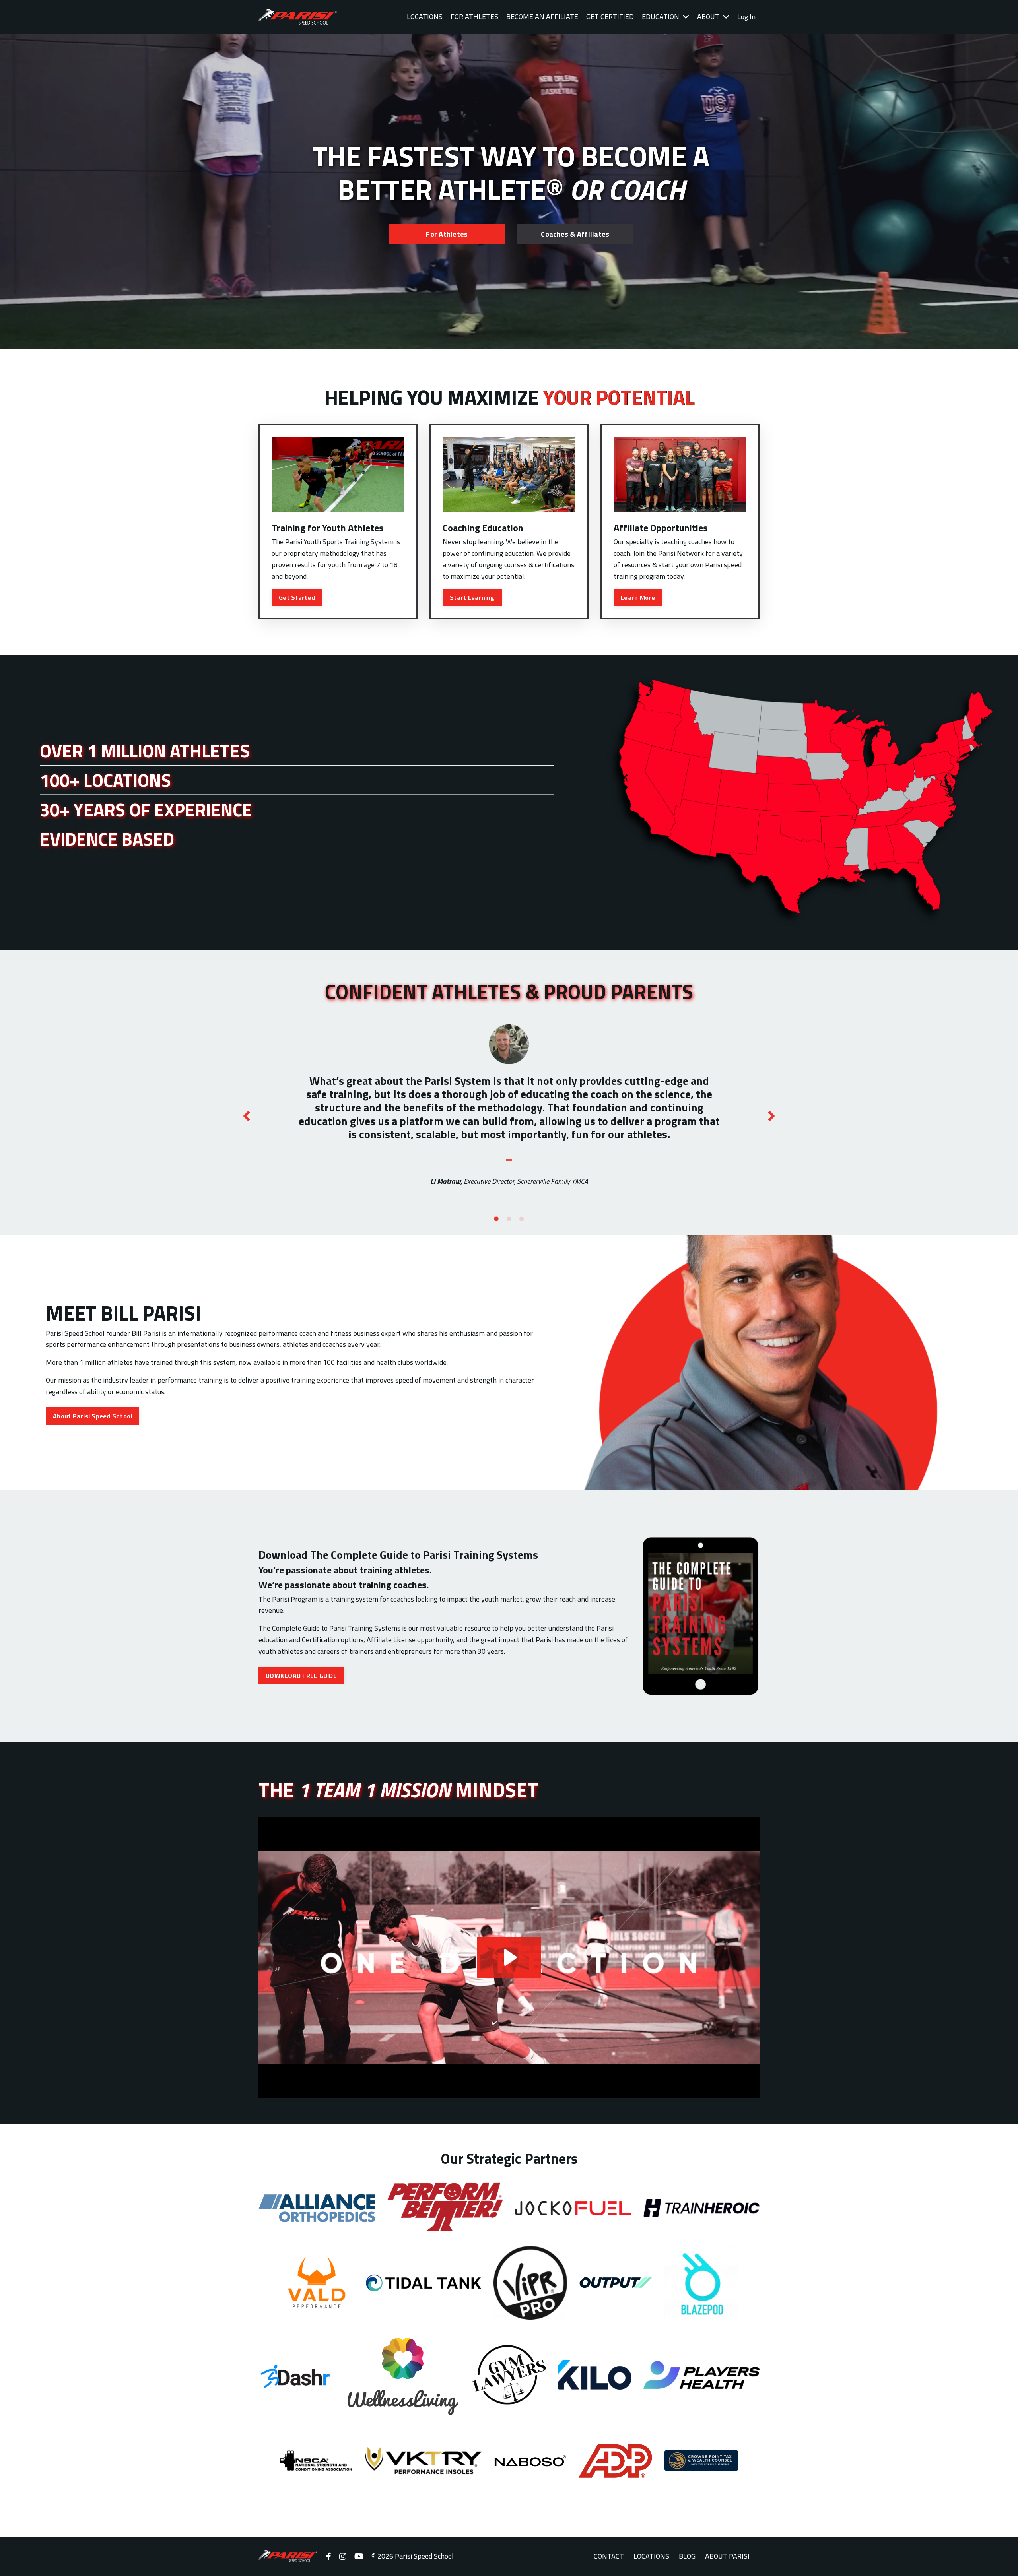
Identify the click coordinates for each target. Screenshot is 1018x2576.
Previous (247, 1116)
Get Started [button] (297, 597)
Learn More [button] (638, 597)
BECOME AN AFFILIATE (542, 16)
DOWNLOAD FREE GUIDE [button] (301, 1676)
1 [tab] (496, 1219)
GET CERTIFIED (610, 16)
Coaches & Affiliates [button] (575, 234)
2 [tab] (509, 1219)
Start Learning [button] (472, 597)
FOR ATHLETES (474, 16)
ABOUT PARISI (727, 2556)
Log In (746, 16)
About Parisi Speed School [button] (92, 1416)
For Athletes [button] (447, 234)
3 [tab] (522, 1219)
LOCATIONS (425, 16)
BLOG (687, 2556)
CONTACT (609, 2556)
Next (771, 1116)
